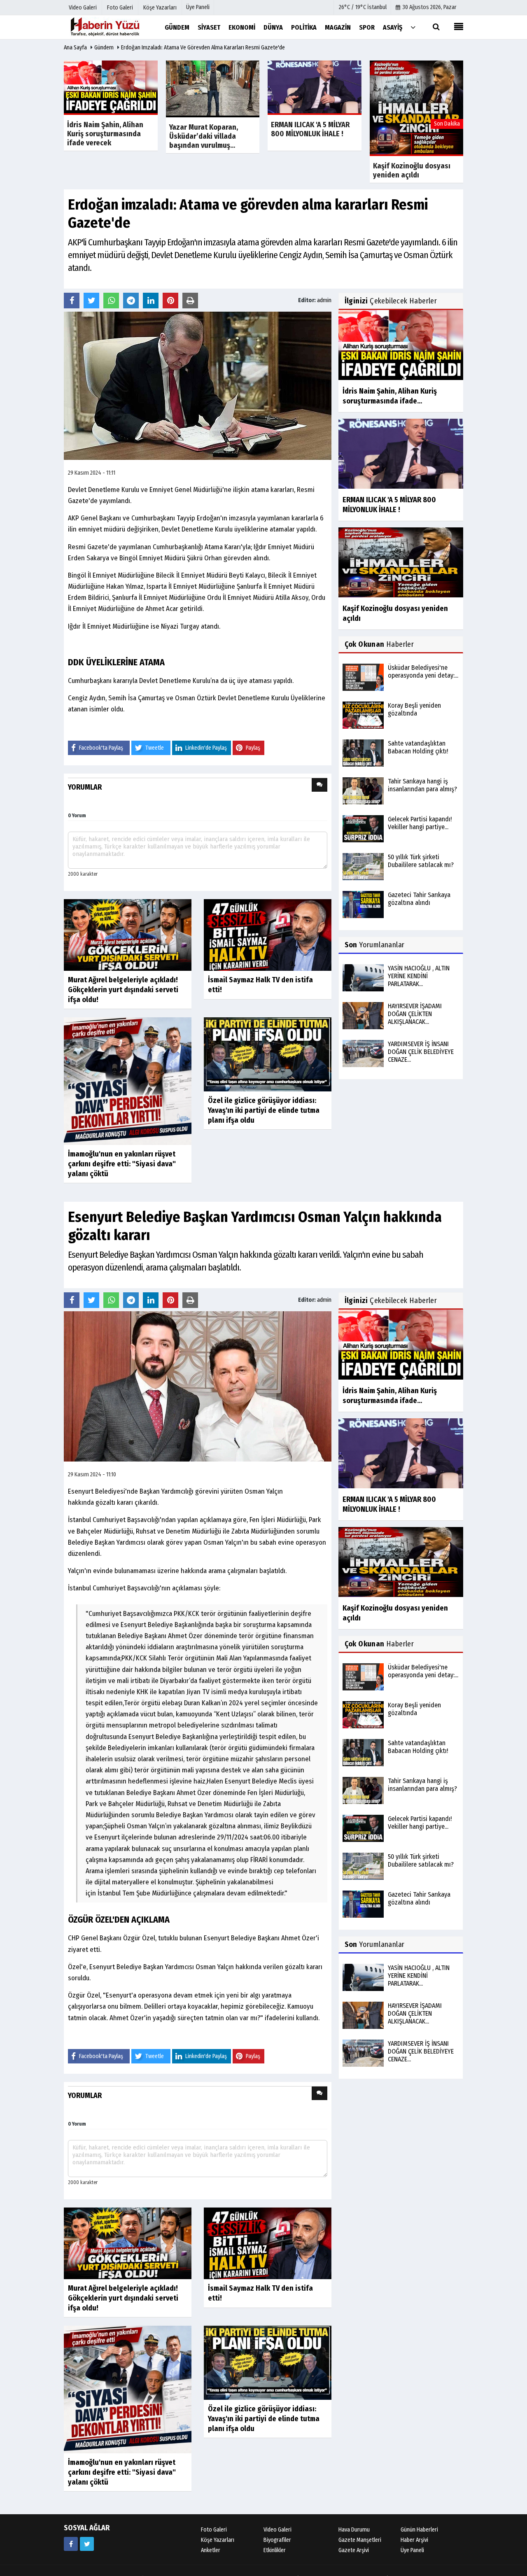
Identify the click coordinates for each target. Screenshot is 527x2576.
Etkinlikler (275, 2550)
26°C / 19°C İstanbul (363, 7)
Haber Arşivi (414, 2540)
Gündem (104, 48)
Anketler (211, 2550)
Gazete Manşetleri (360, 2540)
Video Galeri (277, 2530)
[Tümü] (413, 27)
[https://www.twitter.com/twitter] (87, 2544)
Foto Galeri (214, 2530)
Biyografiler (277, 2540)
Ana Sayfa (75, 48)
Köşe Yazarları (218, 2540)
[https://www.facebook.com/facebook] (71, 2544)
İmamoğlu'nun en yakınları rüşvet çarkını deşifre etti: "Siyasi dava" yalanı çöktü (122, 1164)
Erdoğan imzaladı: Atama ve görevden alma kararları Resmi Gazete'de (203, 48)
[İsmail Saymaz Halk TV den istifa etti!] (268, 934)
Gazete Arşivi (354, 2550)
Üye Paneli (198, 7)
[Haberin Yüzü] (105, 27)
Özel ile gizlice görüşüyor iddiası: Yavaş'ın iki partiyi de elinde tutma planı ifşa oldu (264, 1110)
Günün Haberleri (419, 2530)
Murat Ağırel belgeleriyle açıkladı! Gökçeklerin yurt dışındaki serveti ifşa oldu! (123, 990)
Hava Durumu (354, 2530)
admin (324, 300)
